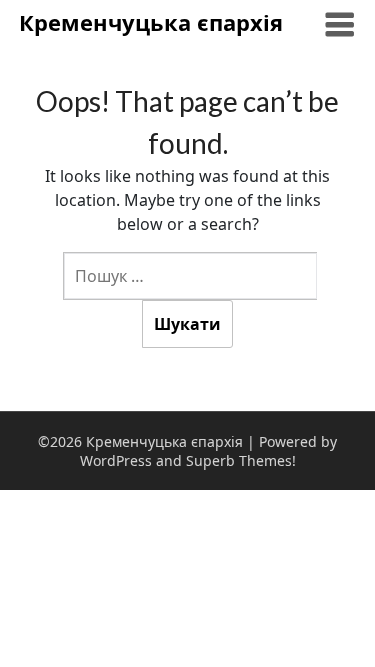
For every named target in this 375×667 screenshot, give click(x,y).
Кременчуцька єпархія (151, 22)
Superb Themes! (241, 460)
